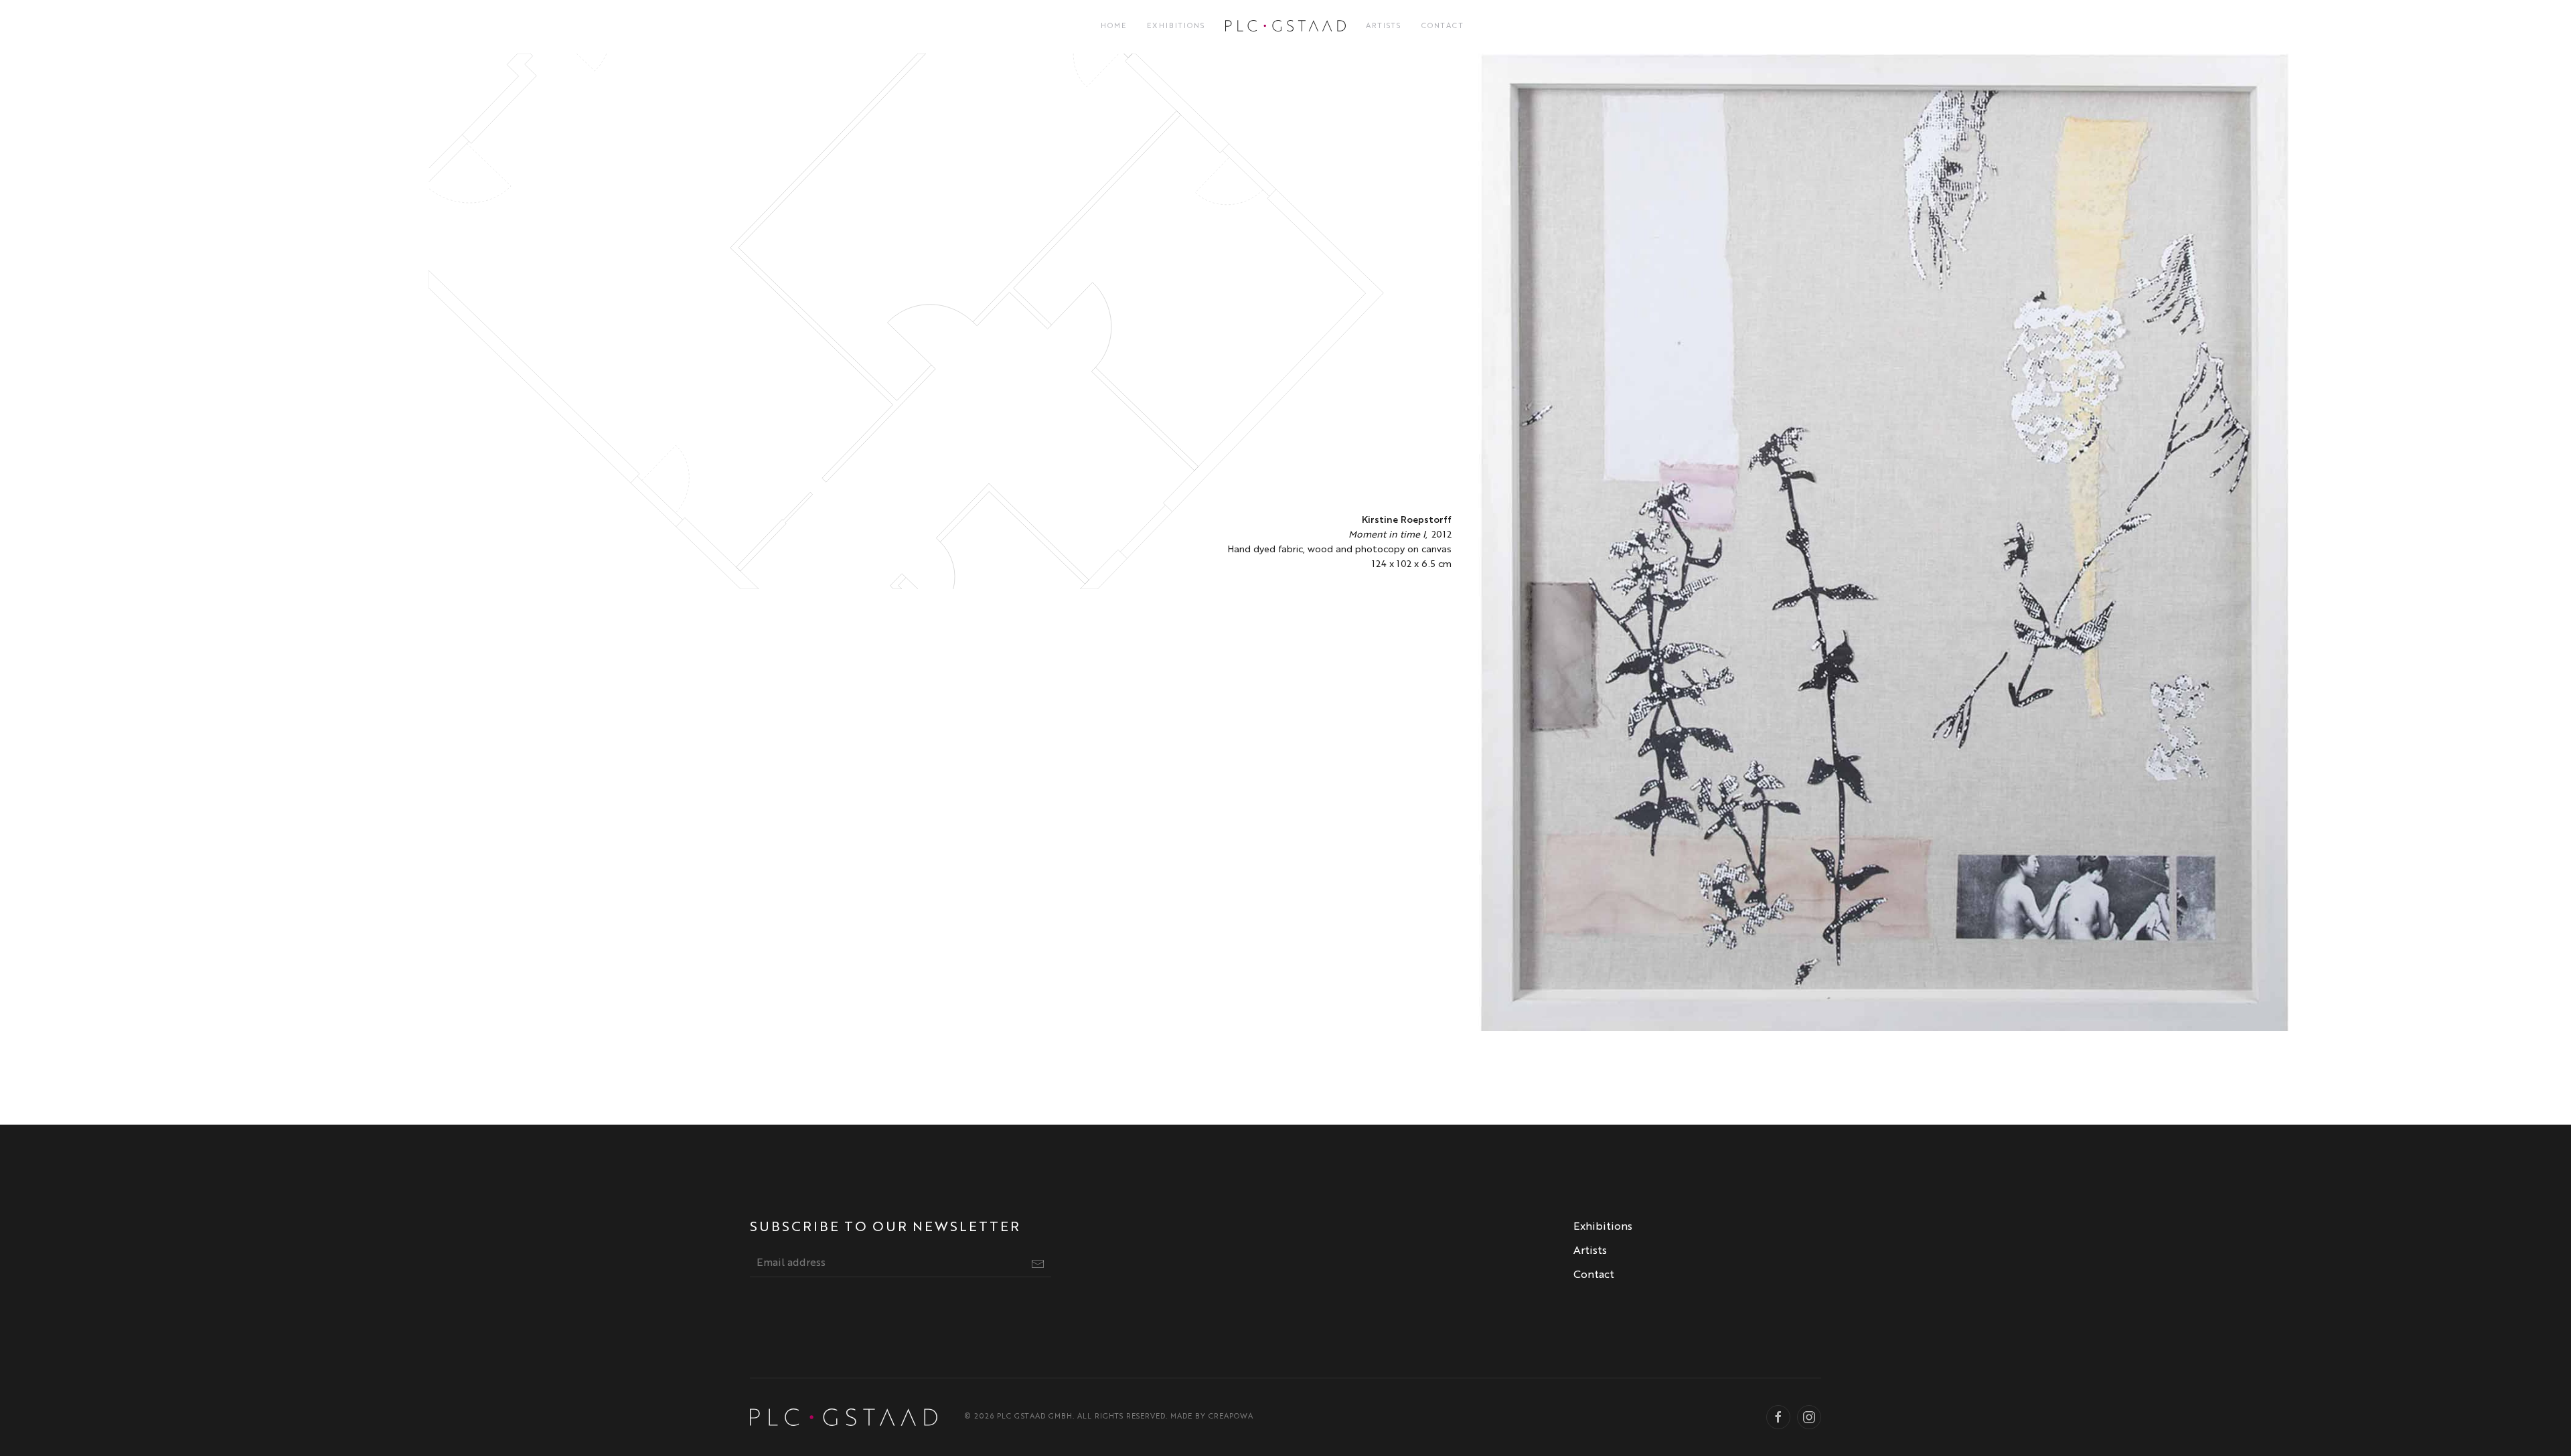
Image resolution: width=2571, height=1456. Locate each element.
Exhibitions (1176, 26)
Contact (1443, 26)
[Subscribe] (1038, 1264)
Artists (1384, 26)
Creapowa (1231, 1417)
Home (1114, 26)
